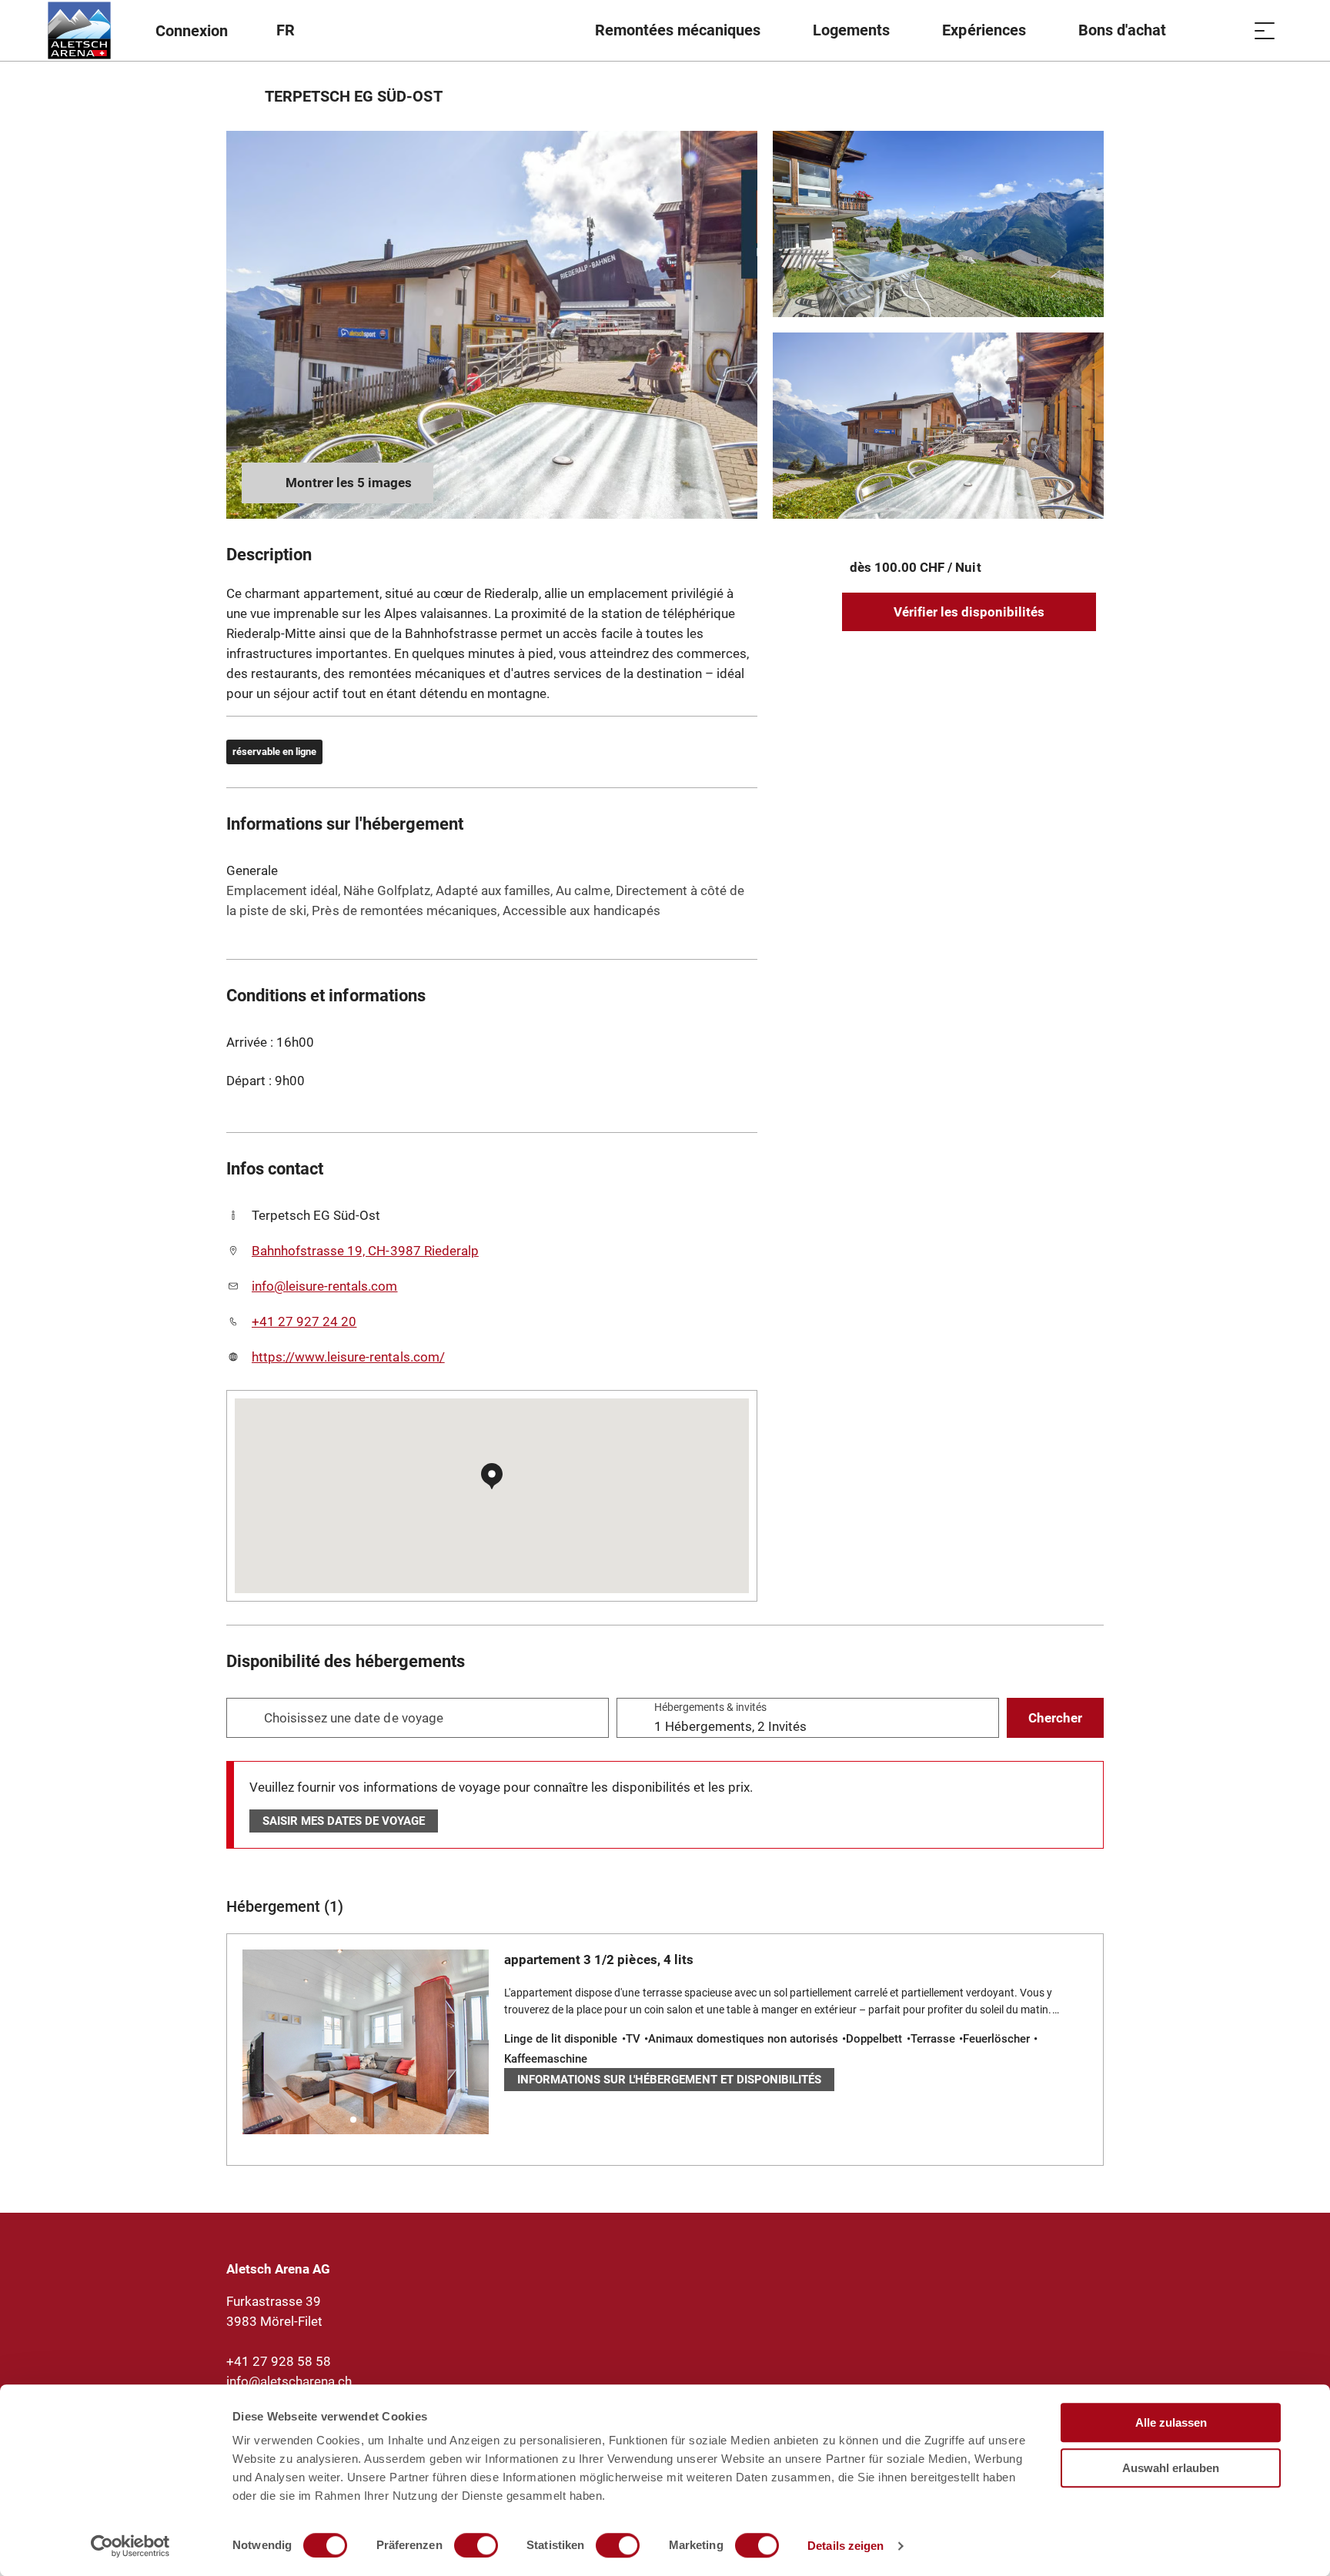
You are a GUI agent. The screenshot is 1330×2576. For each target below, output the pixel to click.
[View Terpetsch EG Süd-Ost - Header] (492, 325)
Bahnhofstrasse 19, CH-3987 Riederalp (365, 1251)
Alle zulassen (1171, 2422)
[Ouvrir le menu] (1265, 30)
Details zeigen (845, 2546)
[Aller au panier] (1226, 30)
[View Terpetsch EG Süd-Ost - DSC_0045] (938, 426)
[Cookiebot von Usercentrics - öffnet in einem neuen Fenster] (130, 2546)
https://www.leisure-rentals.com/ (348, 1357)
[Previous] (240, 96)
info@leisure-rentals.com (325, 1286)
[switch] (476, 2545)
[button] (353, 2120)
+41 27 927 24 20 (304, 1321)
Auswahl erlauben (1171, 2468)
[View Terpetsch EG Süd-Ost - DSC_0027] (938, 224)
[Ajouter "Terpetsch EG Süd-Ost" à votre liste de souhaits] (1088, 96)
